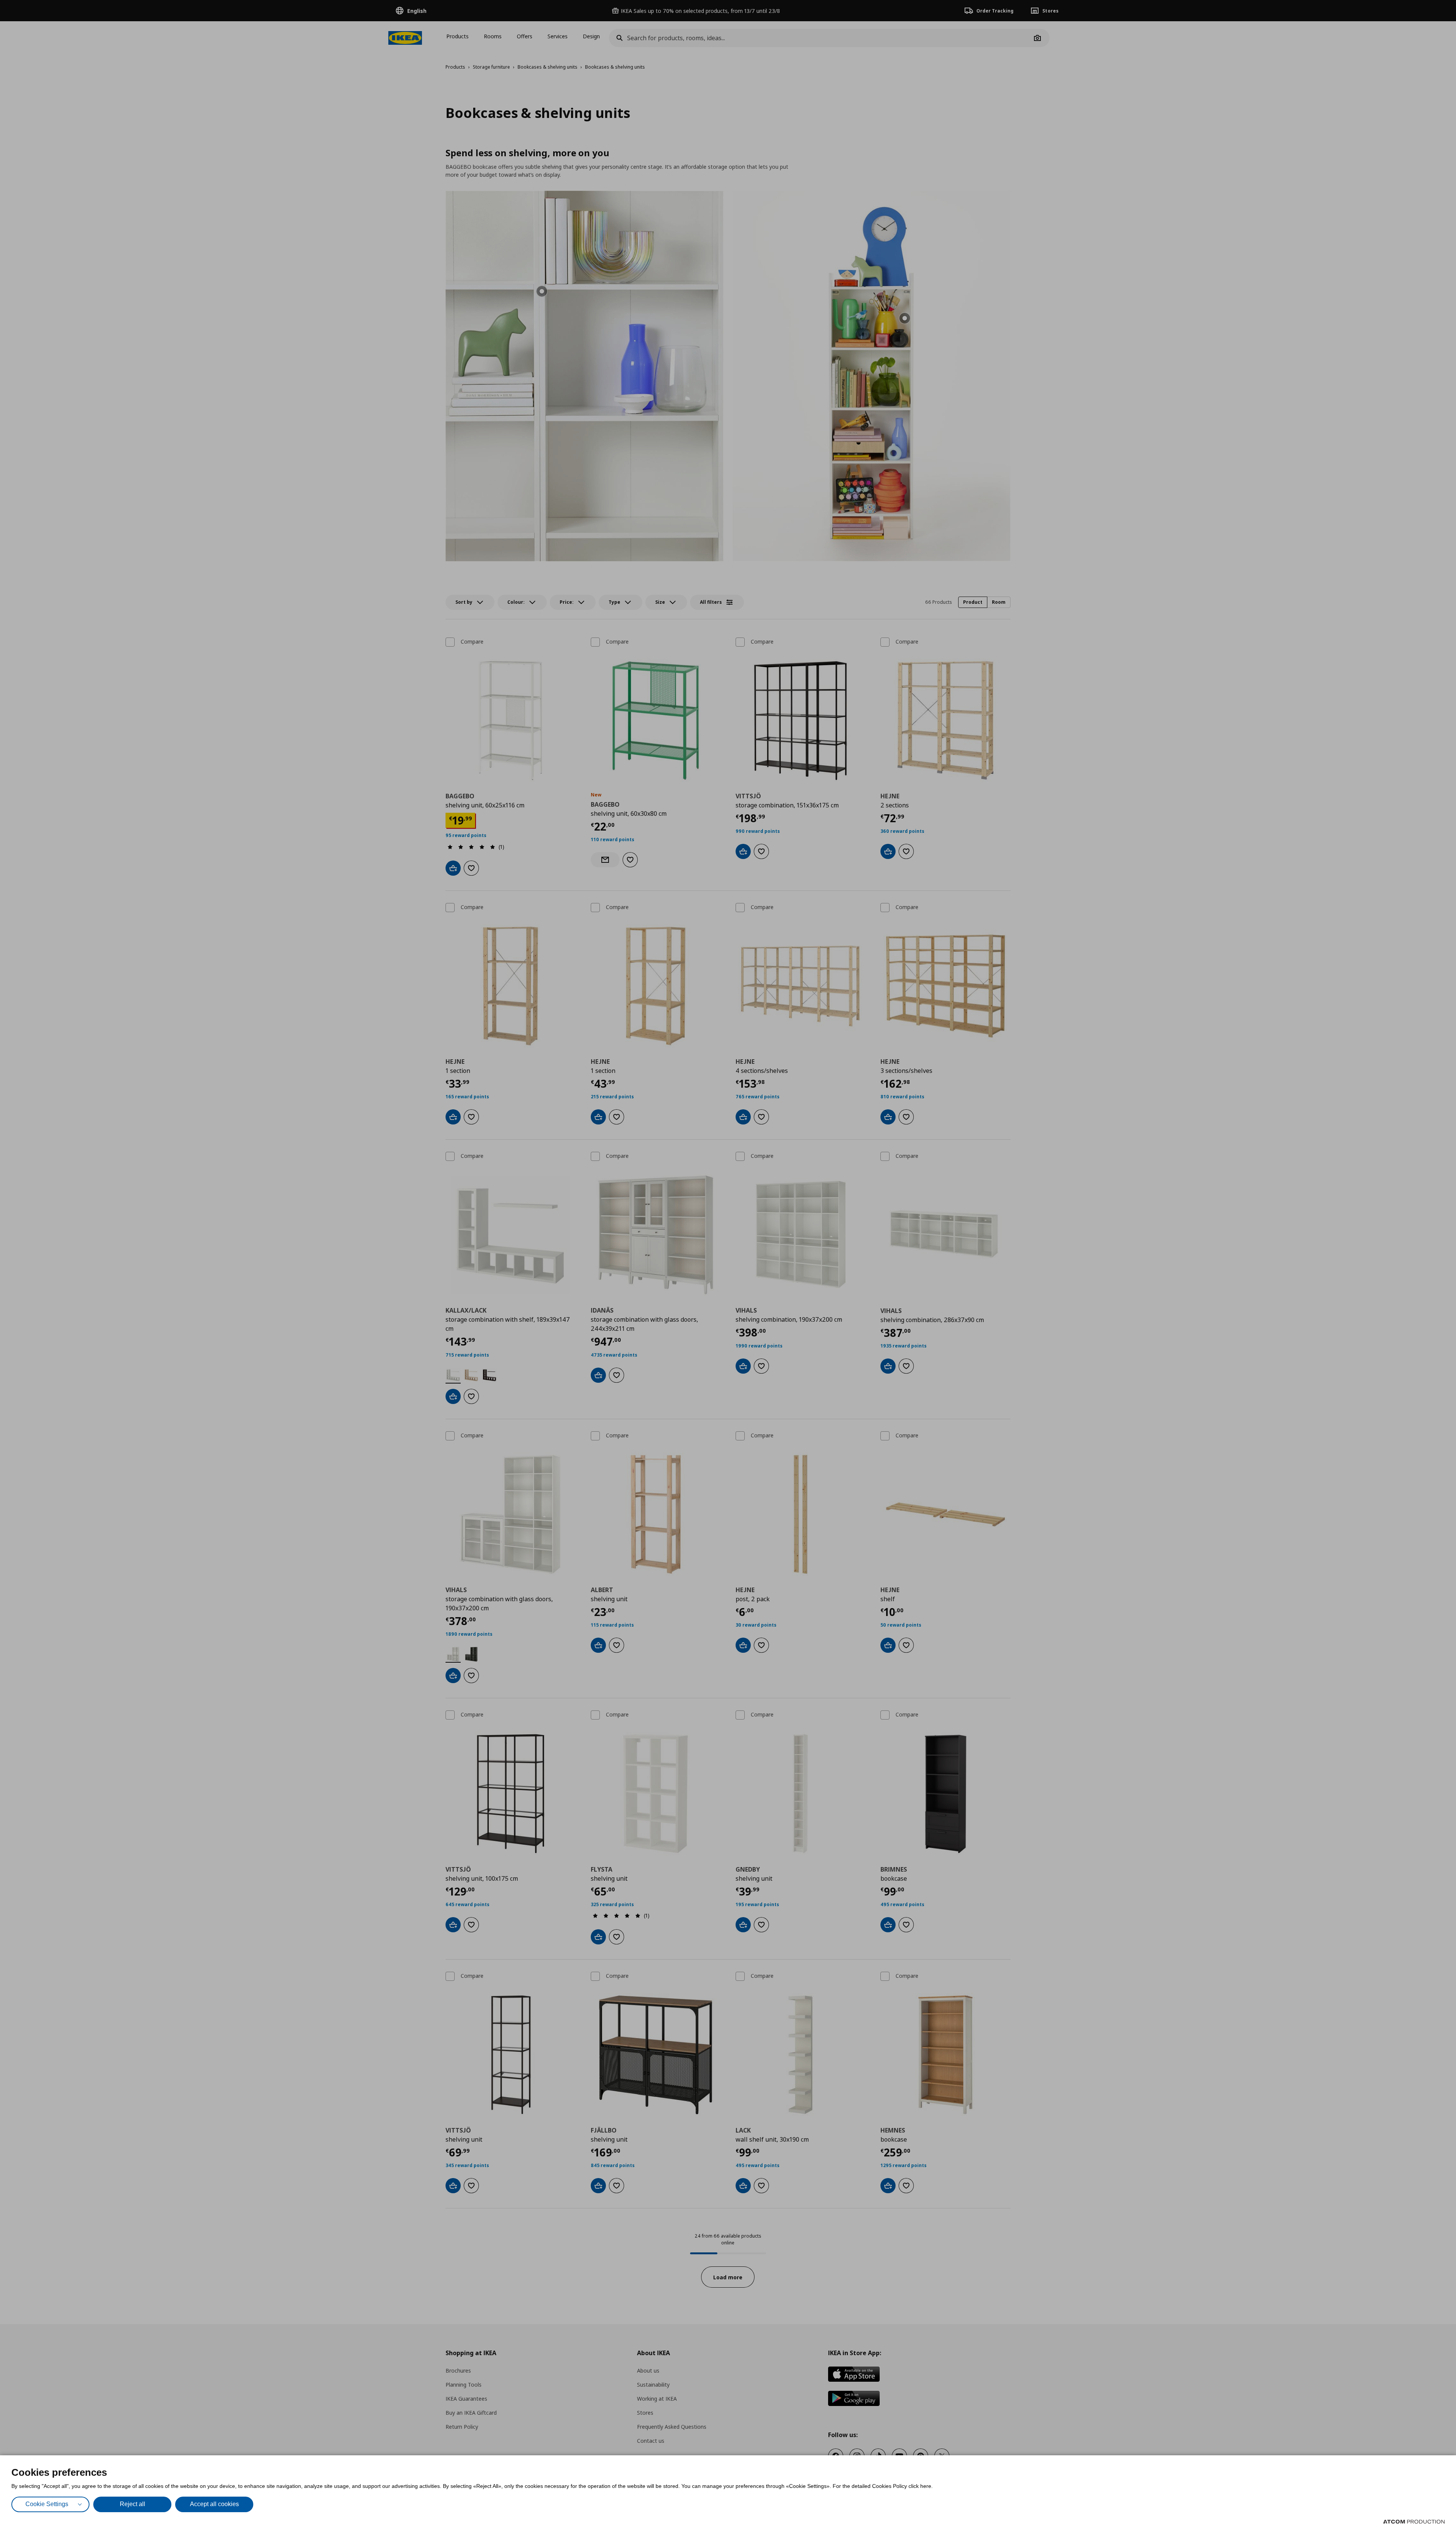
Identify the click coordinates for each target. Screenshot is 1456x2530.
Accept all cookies (214, 2504)
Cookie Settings (47, 2504)
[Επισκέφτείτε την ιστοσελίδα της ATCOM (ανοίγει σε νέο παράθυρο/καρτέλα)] (1414, 2522)
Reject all (133, 2504)
